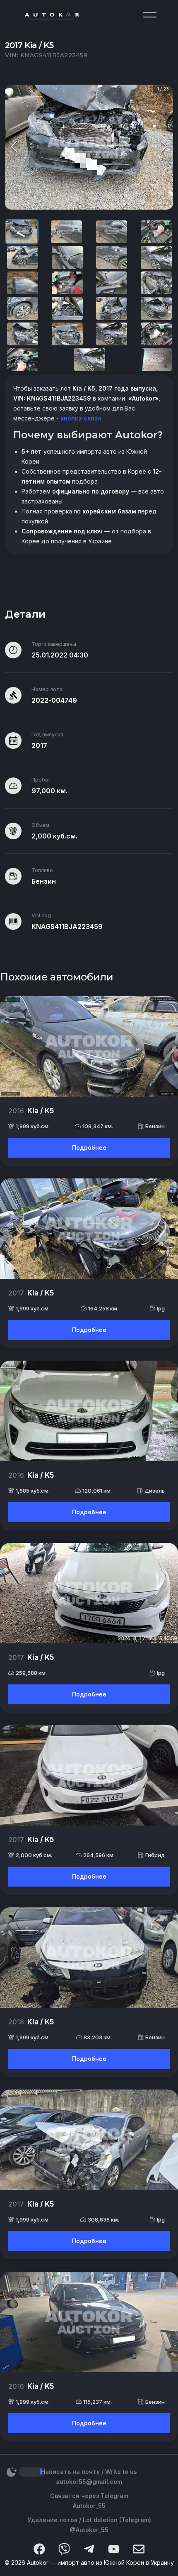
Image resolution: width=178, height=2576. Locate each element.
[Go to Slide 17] (23, 334)
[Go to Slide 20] (156, 334)
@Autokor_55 (89, 2530)
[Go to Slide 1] (22, 232)
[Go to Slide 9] (23, 283)
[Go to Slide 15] (112, 308)
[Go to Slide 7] (112, 257)
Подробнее (89, 1147)
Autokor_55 (89, 2506)
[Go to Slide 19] (112, 334)
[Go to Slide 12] (156, 283)
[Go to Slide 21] (23, 359)
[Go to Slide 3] (112, 232)
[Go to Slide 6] (67, 257)
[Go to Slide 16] (156, 308)
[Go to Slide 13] (23, 308)
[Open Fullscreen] (166, 202)
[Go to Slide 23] (156, 359)
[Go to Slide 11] (112, 283)
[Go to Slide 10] (67, 283)
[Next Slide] (164, 147)
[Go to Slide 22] (90, 359)
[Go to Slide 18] (67, 334)
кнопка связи (80, 418)
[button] (89, 147)
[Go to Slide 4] (156, 232)
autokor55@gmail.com (89, 2482)
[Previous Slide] (14, 147)
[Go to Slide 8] (156, 257)
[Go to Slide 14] (67, 308)
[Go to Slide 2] (66, 232)
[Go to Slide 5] (23, 257)
